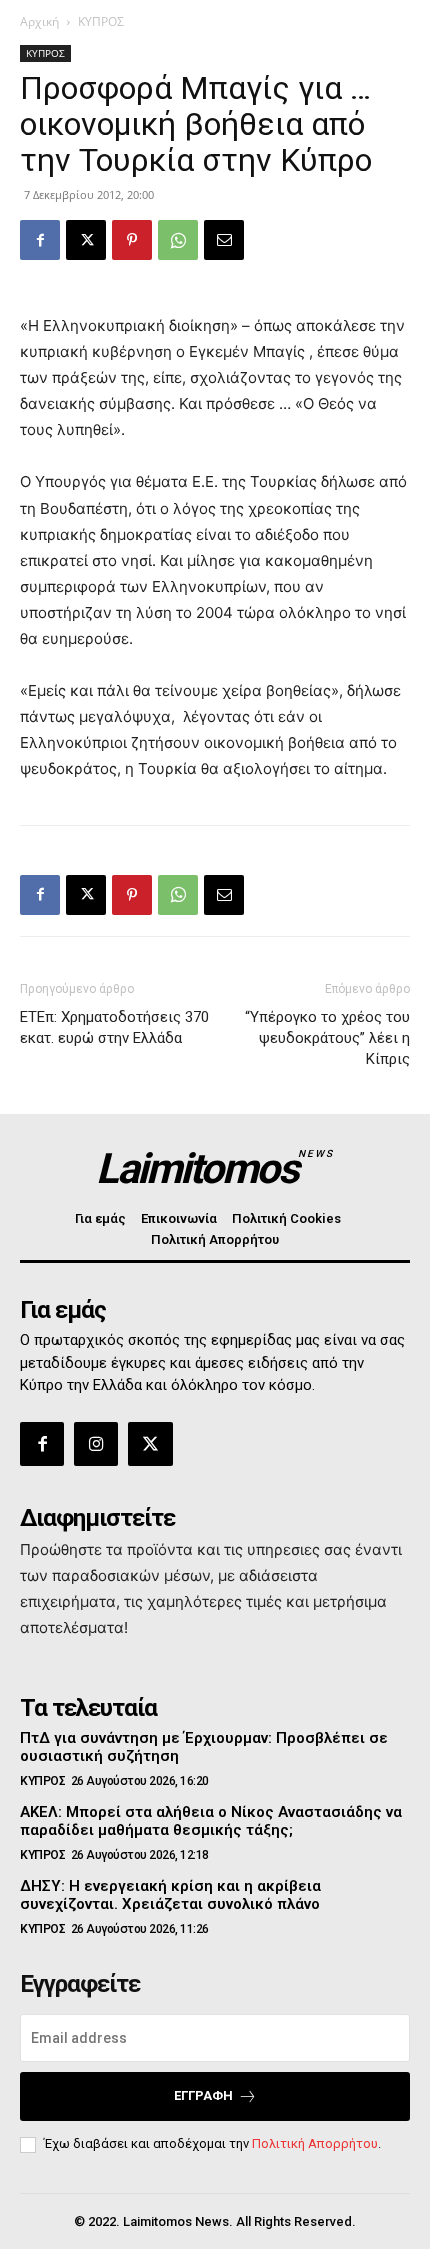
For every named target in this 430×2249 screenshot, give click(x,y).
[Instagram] (96, 1444)
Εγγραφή (203, 2095)
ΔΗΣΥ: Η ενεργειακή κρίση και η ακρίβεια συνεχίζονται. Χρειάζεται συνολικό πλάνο (170, 1895)
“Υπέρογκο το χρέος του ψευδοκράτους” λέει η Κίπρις (327, 1038)
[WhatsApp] (178, 240)
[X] (86, 240)
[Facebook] (40, 240)
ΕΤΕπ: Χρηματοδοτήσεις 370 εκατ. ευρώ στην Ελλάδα (114, 1027)
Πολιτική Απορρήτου (315, 2143)
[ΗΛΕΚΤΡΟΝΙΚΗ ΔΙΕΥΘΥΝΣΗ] (224, 240)
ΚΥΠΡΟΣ (101, 21)
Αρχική (39, 21)
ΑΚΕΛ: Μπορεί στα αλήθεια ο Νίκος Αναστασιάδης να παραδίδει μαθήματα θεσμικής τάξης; (211, 1821)
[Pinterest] (132, 240)
